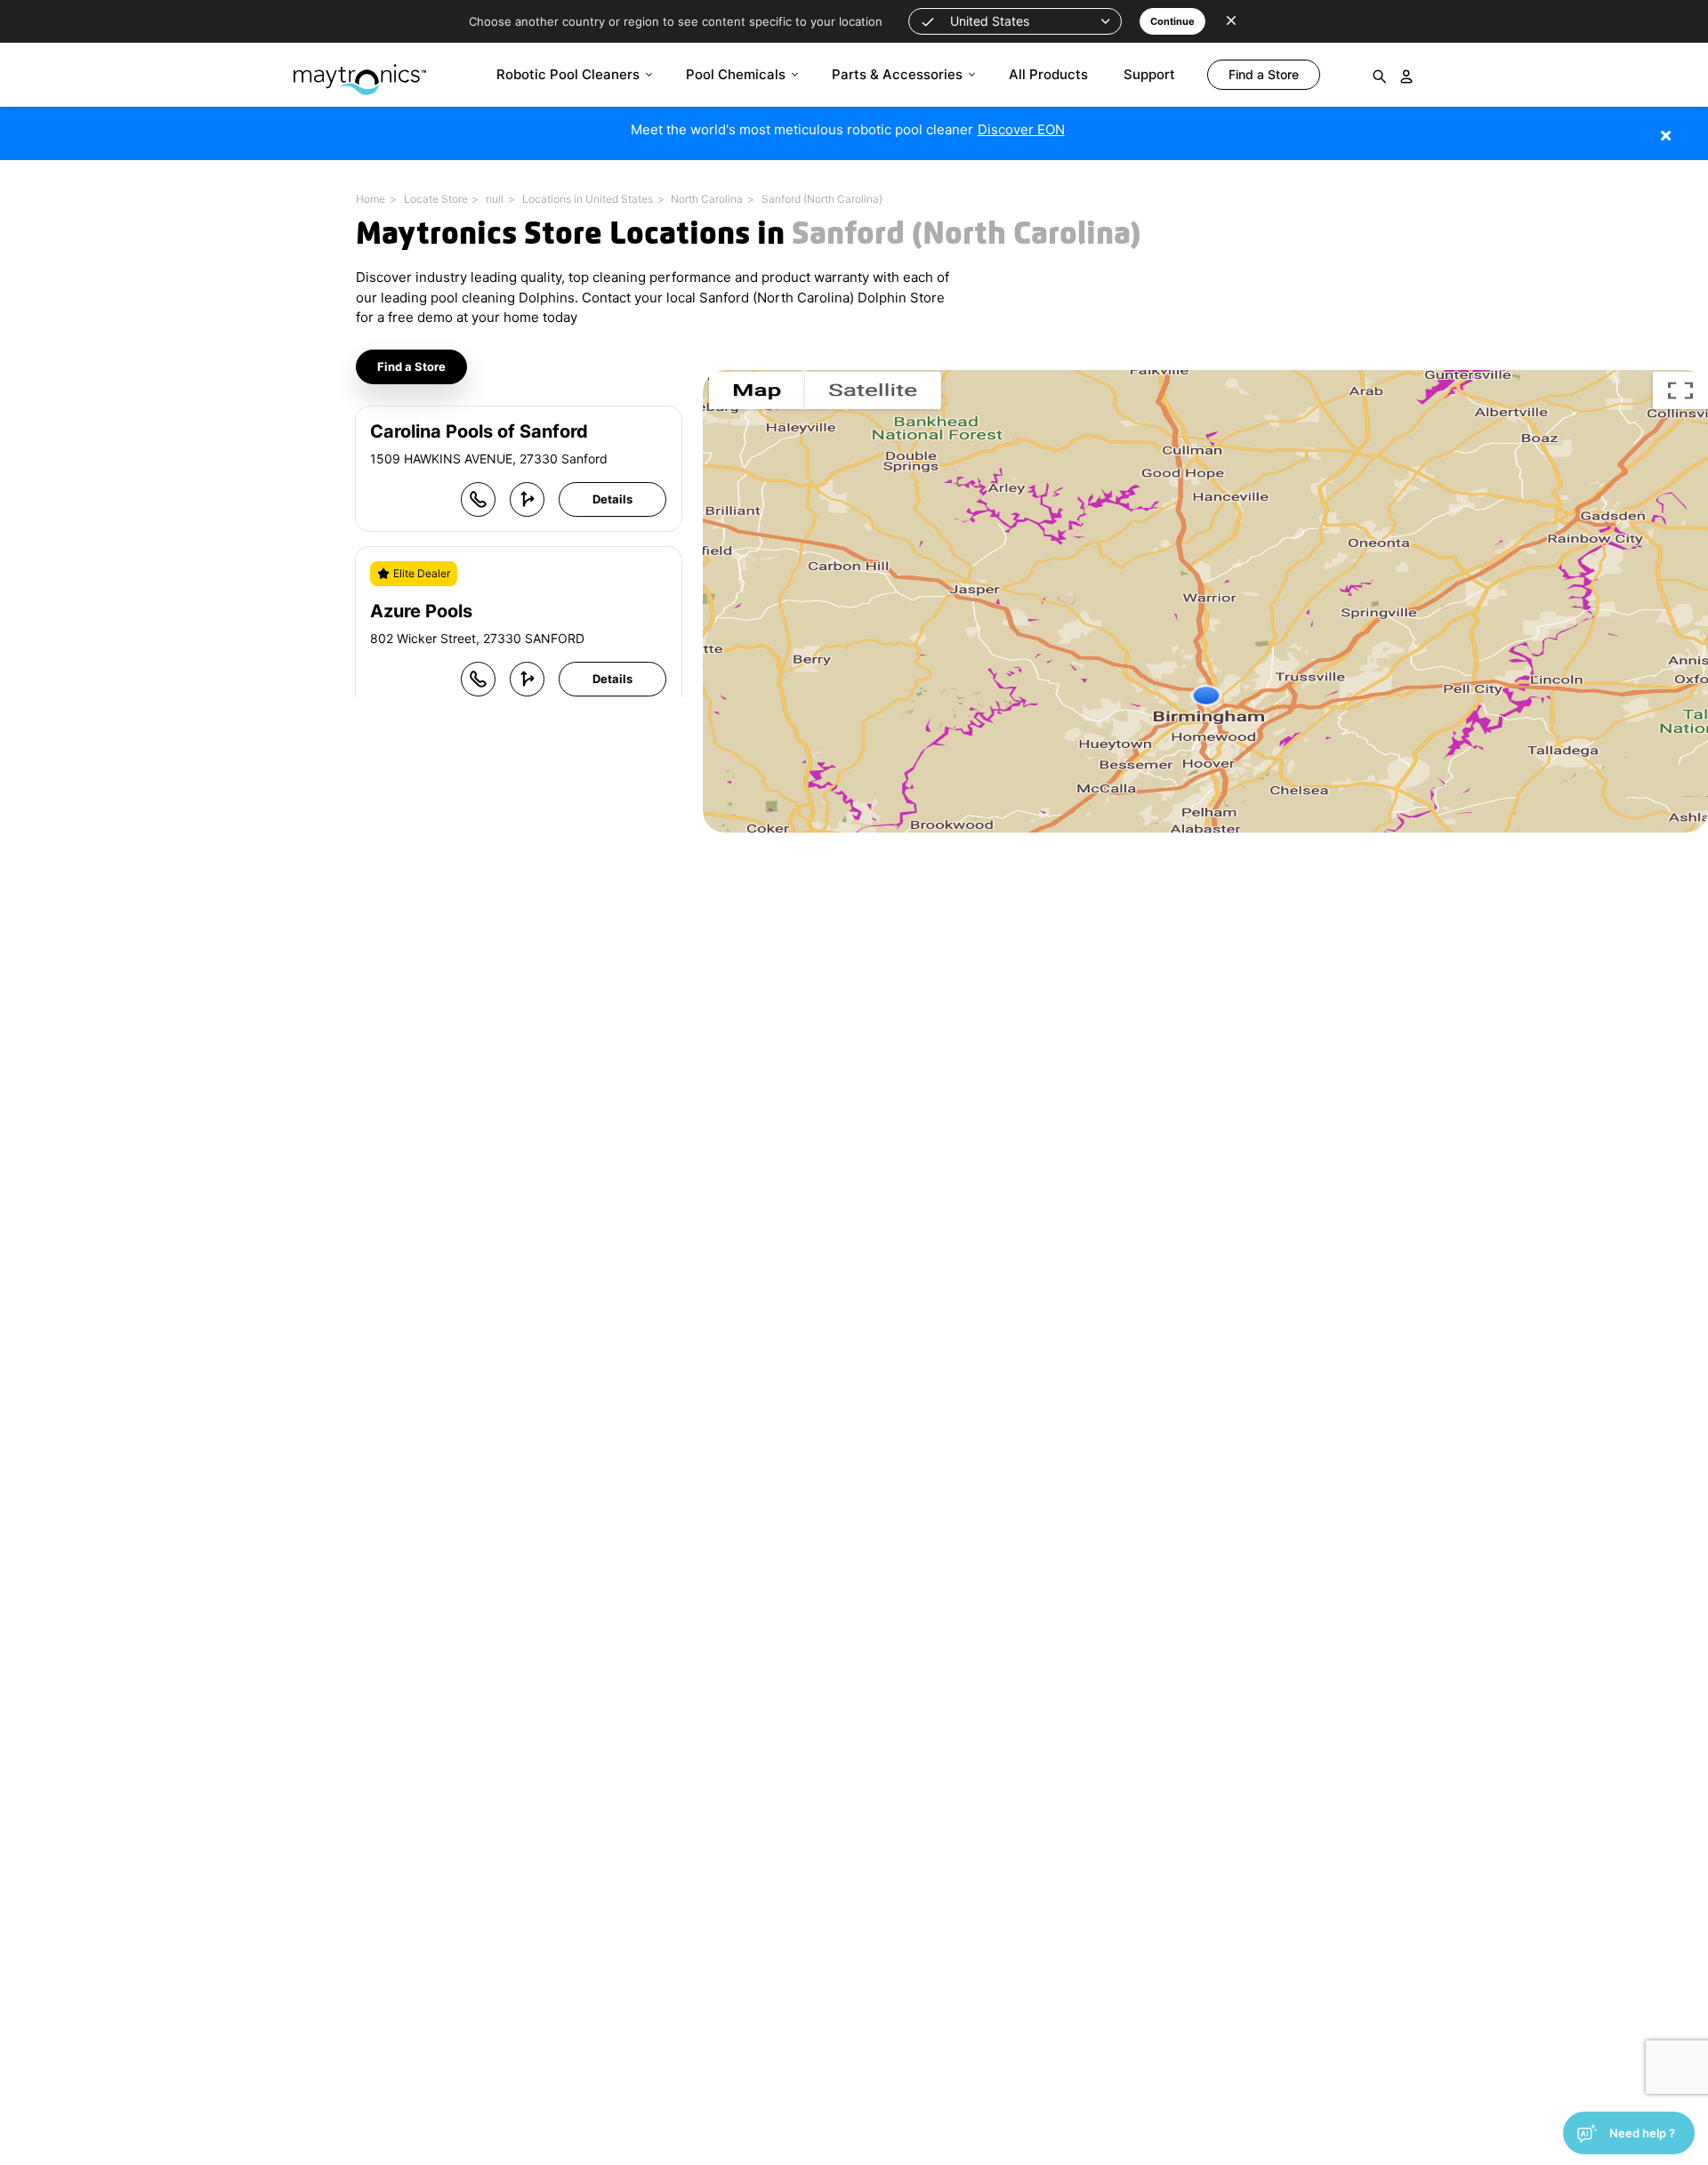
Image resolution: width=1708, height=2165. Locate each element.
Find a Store (411, 366)
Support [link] (1149, 74)
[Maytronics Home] (360, 71)
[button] (1015, 21)
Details (612, 499)
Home (371, 199)
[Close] (1692, 126)
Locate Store (436, 199)
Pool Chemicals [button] (736, 74)
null (495, 199)
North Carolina (707, 199)
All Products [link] (1048, 74)
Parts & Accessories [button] (897, 74)
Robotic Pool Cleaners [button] (568, 74)
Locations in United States (588, 199)
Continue (1172, 21)
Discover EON (1021, 129)
